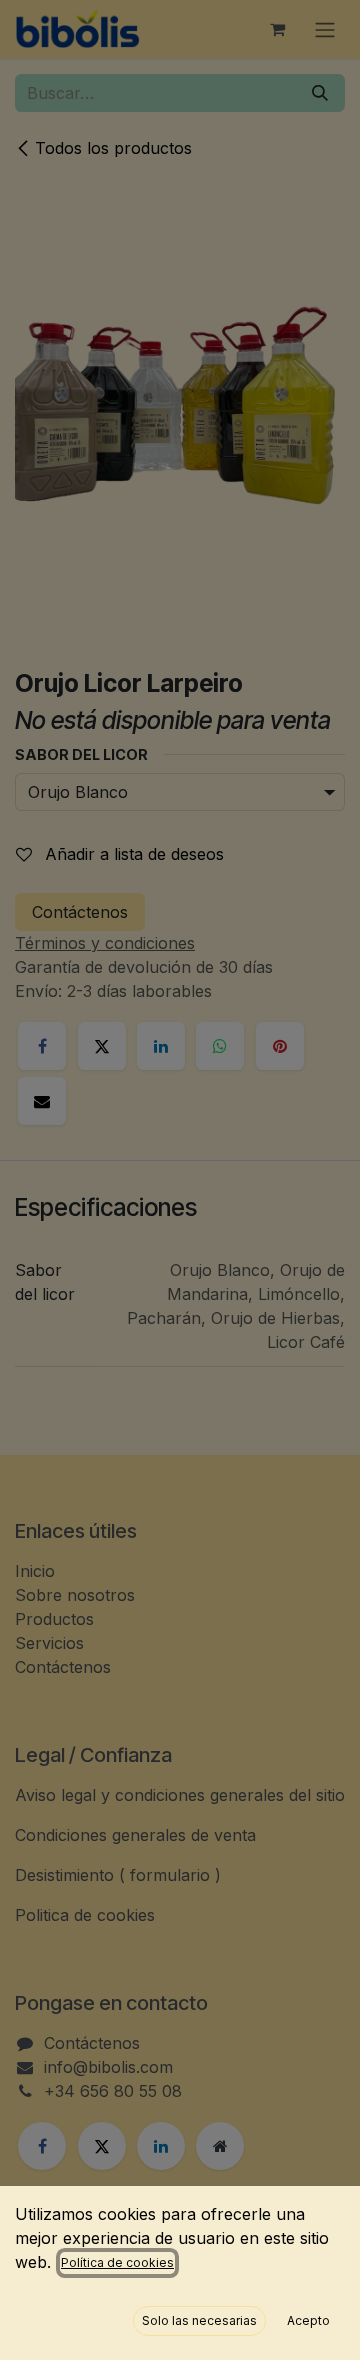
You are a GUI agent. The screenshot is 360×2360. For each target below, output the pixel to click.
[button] (199, 2321)
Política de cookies (117, 2262)
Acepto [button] (308, 2320)
